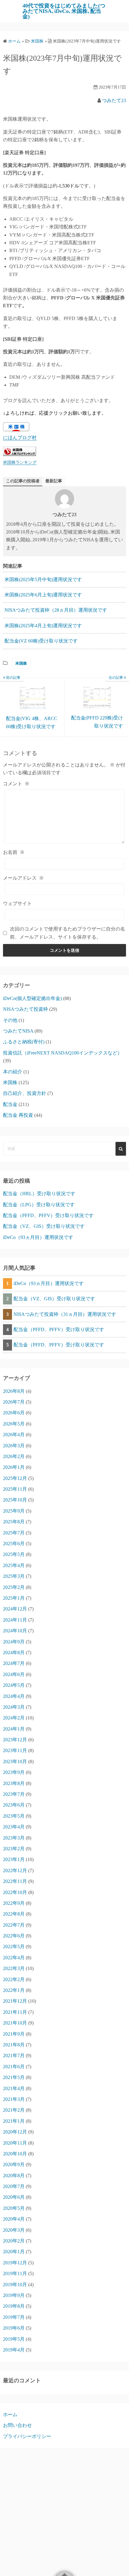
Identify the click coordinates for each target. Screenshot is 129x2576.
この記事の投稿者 (23, 481)
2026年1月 (14, 1467)
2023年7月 (14, 1794)
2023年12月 (15, 1740)
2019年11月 (15, 2273)
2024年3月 (14, 1707)
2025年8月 (14, 1522)
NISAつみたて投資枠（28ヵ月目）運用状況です (56, 610)
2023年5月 (14, 1816)
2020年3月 (14, 2230)
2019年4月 (14, 2350)
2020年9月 (14, 2164)
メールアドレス (23, 878)
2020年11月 (15, 2143)
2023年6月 (14, 1805)
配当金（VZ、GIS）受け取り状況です (44, 1226)
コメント (16, 784)
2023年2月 (14, 1849)
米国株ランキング (20, 462)
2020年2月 (14, 2241)
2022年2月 (14, 1979)
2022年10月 (15, 1892)
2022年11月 (15, 1881)
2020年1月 (14, 2252)
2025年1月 (14, 1598)
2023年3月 (14, 1838)
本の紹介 (13, 1072)
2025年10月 (15, 1500)
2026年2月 (14, 1456)
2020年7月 (14, 2186)
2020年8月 (14, 2176)
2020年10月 (15, 2154)
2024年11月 (15, 1620)
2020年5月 (14, 2208)
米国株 (21, 663)
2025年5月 (14, 1554)
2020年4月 (14, 2219)
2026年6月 (14, 1413)
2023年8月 (14, 1783)
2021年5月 (14, 2077)
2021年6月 (14, 2067)
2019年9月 (14, 2295)
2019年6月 (14, 2328)
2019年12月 (15, 2263)
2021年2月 (14, 2110)
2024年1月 (14, 1729)
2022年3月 (14, 1968)
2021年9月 (14, 2034)
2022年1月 (14, 1990)
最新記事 (54, 481)
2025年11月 (15, 1489)
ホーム (10, 2414)
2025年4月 (14, 1565)
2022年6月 (14, 1936)
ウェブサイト (17, 903)
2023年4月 (14, 1827)
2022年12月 (15, 1870)
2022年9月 (14, 1903)
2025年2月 (14, 1587)
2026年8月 (14, 1391)
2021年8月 (14, 2045)
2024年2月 (14, 1718)
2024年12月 (15, 1609)
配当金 (10, 1104)
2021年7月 (14, 2056)
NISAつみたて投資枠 (25, 1009)
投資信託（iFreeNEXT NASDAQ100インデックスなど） (63, 1053)
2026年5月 (14, 1424)
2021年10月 (15, 2023)
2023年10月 (15, 1761)
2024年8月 (14, 1653)
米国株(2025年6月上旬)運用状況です (43, 595)
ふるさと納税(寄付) (24, 1042)
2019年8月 (14, 2306)
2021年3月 (14, 2099)
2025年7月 (14, 1533)
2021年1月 (14, 2121)
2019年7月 (14, 2317)
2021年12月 (15, 2001)
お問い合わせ (17, 2425)
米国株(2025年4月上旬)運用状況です (43, 626)
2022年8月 (14, 1914)
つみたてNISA (18, 1031)
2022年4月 (14, 1958)
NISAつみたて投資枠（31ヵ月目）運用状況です (65, 1314)
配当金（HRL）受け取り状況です (39, 1194)
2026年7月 (14, 1402)
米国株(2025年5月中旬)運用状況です (43, 579)
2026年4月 (14, 1435)
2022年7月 (14, 1925)
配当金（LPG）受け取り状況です (39, 1205)
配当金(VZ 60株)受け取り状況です (41, 641)
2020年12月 (15, 2132)
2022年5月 (14, 1947)
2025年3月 (14, 1576)
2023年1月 (14, 1859)
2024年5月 (14, 1685)
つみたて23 (114, 100)
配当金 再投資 (18, 1115)
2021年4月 (14, 2088)
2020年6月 (14, 2197)
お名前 (14, 852)
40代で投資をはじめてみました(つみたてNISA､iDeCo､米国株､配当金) (64, 11)
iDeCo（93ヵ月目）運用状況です (38, 1237)
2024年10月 (15, 1631)
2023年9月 (14, 1772)
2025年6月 (14, 1544)
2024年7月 (14, 1663)
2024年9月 (14, 1642)
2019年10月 (15, 2285)
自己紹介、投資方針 (25, 1093)
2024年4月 (14, 1696)
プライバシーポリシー (27, 2436)
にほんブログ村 (20, 438)
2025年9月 (14, 1511)
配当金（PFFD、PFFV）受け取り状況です (48, 1215)
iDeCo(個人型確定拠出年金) (32, 998)
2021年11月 (15, 2012)
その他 (10, 1020)
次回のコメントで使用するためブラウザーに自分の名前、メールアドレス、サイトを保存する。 (67, 933)
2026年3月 (14, 1446)
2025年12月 (15, 1478)
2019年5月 (14, 2339)
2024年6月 (14, 1674)
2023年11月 (15, 1750)
